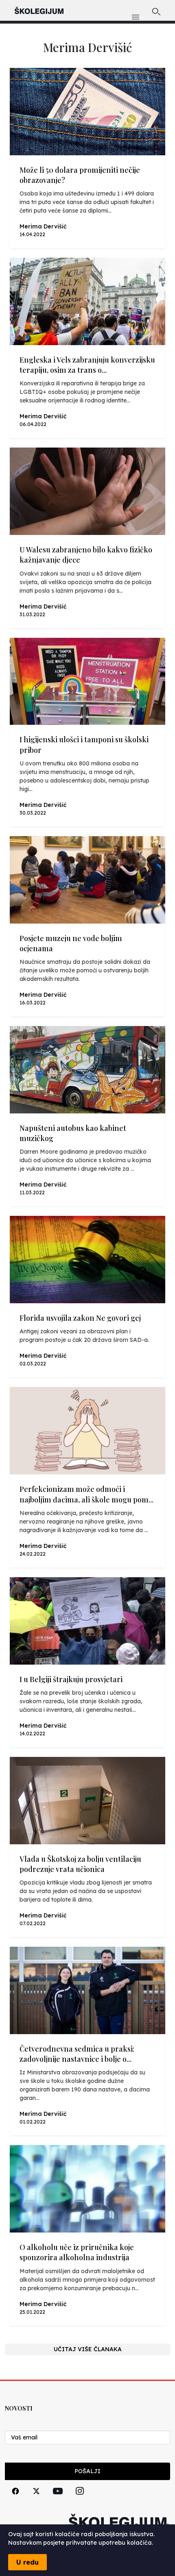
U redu (27, 2562)
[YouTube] (58, 2500)
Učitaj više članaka (88, 2349)
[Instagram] (80, 2500)
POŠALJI (87, 2471)
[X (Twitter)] (36, 2500)
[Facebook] (15, 2500)
